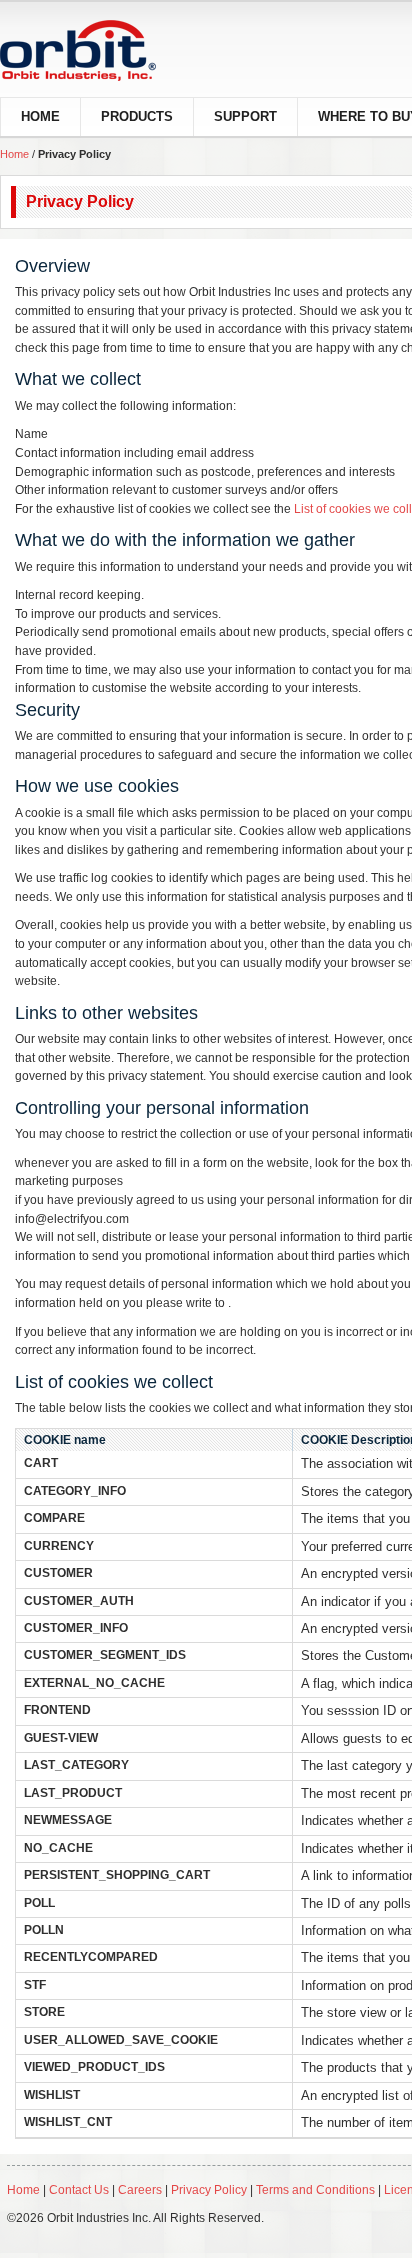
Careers (141, 2190)
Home (14, 154)
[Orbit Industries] (95, 50)
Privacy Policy (209, 2190)
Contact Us (79, 2190)
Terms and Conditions (315, 2190)
